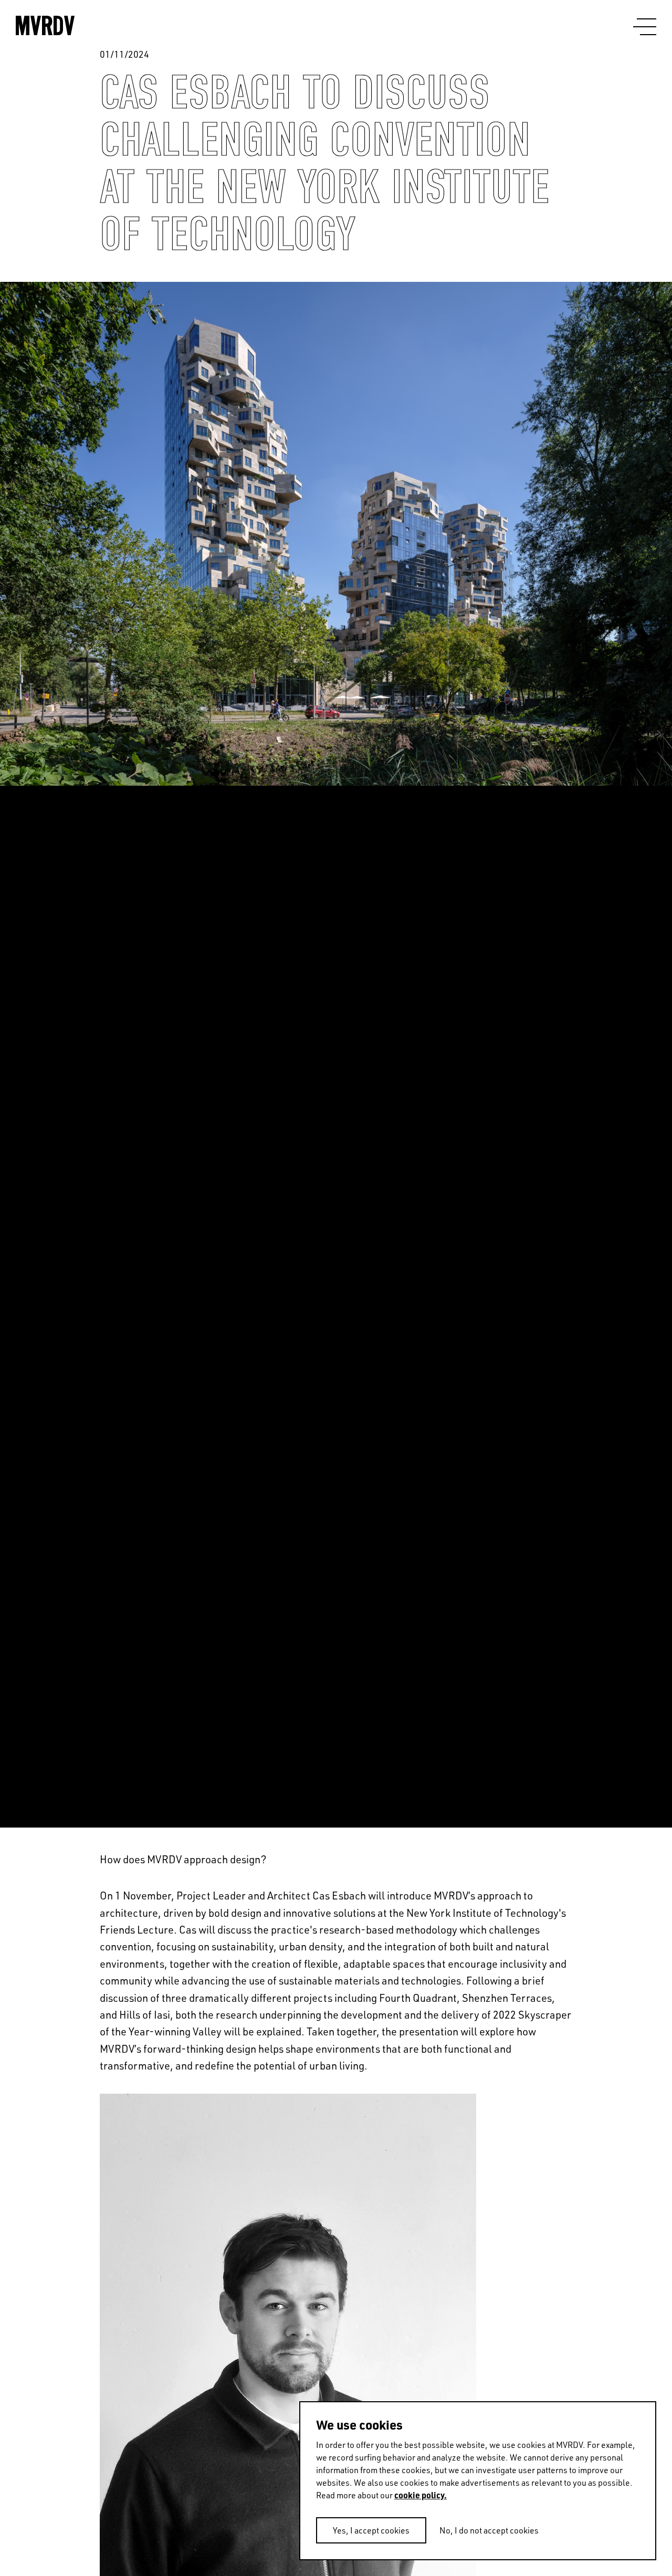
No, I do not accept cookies (489, 2530)
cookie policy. (421, 2495)
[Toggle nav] (645, 27)
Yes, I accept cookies (371, 2530)
